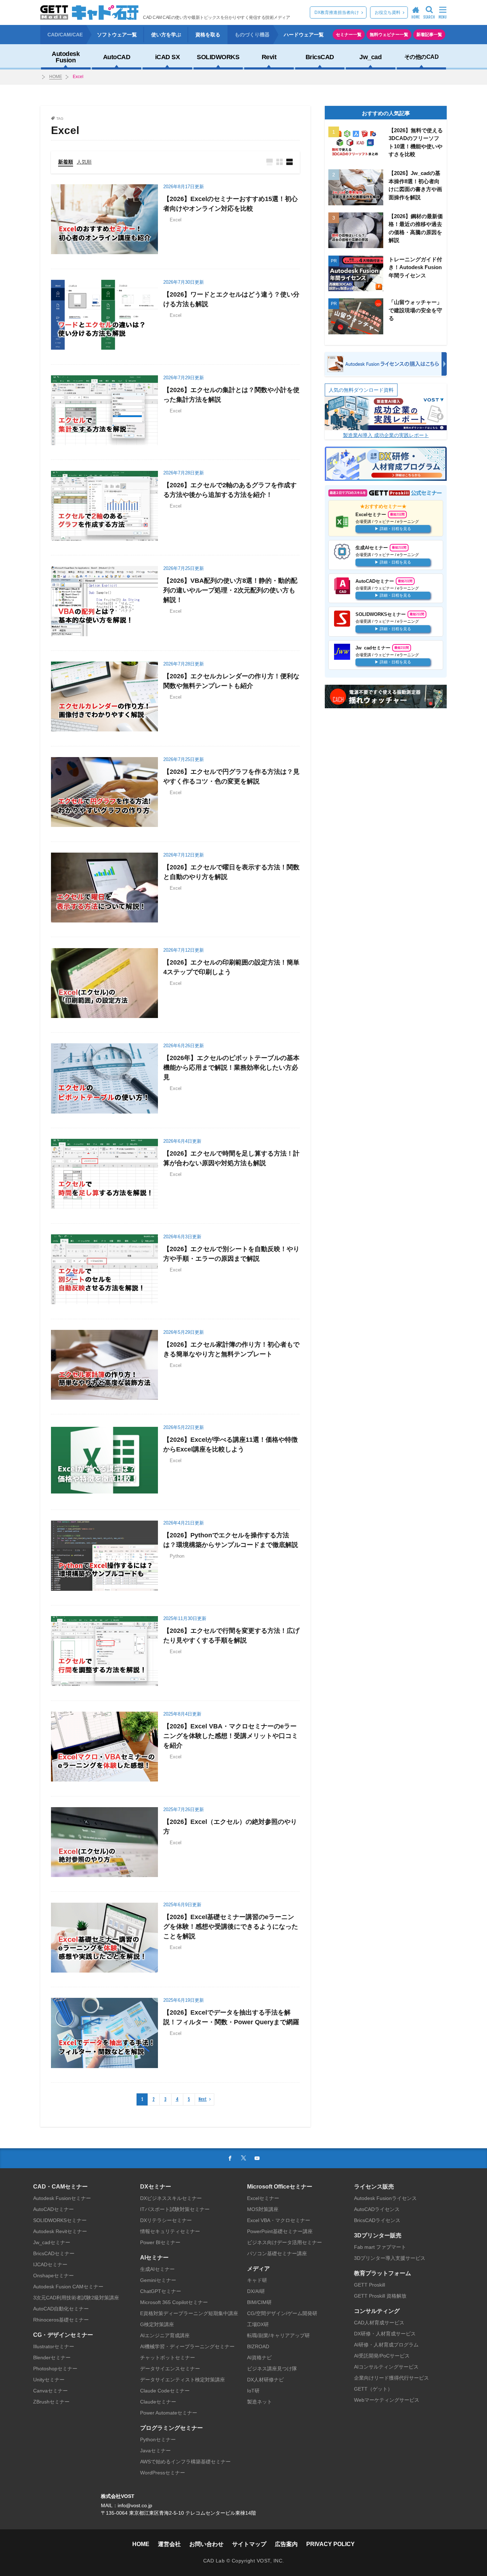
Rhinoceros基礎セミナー (61, 2320)
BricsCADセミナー (54, 2253)
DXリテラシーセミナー (166, 2220)
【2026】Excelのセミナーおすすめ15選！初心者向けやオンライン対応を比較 (230, 204)
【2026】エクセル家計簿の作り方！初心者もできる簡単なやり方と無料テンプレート (231, 1349)
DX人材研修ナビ (265, 2380)
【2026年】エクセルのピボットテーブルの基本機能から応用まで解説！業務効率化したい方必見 (231, 1068)
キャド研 (257, 2280)
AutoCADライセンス (377, 2209)
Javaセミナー (155, 2451)
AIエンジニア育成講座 (165, 2335)
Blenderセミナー (52, 2358)
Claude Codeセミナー (165, 2391)
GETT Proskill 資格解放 (380, 2296)
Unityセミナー (49, 2380)
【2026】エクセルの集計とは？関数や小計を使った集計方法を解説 (231, 395)
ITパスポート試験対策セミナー (175, 2209)
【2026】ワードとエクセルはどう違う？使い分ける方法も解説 (231, 299)
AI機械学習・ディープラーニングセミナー (187, 2346)
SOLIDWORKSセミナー (60, 2220)
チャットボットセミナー (168, 2358)
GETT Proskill (370, 2285)
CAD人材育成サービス (379, 2323)
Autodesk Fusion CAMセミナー (68, 2287)
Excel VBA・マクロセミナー (279, 2220)
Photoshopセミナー (55, 2369)
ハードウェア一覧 (304, 35)
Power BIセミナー (160, 2242)
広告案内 (286, 2544)
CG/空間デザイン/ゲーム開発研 (282, 2313)
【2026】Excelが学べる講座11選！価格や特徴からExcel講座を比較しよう (230, 1444)
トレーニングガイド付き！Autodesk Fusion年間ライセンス (415, 267)
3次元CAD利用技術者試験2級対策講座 (76, 2298)
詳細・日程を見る (395, 529)
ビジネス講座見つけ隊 (272, 2369)
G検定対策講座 (157, 2324)
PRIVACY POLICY (330, 2544)
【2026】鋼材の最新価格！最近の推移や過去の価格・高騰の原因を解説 (416, 228)
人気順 (84, 162)
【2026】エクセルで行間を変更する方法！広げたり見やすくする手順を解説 (231, 1636)
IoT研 (253, 2391)
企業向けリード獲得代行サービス (391, 2378)
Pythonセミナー (158, 2439)
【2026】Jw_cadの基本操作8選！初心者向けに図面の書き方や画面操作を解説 (415, 185)
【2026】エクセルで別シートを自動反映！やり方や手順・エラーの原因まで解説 (231, 1254)
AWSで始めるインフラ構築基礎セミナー (185, 2462)
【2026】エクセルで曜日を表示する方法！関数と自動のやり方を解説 (231, 872)
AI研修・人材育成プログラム (386, 2345)
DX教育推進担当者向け (337, 12)
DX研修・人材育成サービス (385, 2334)
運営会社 (169, 2544)
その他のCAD (422, 57)
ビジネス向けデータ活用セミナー (284, 2242)
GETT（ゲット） (373, 2389)
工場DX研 (258, 2324)
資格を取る (208, 35)
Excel (78, 77)
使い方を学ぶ (166, 35)
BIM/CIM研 (259, 2302)
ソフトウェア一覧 (117, 35)
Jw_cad (370, 57)
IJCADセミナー (50, 2264)
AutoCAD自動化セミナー (61, 2309)
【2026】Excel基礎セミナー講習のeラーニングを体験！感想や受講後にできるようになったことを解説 (231, 1927)
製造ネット (260, 2402)
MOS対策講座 (263, 2209)
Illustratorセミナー (54, 2346)
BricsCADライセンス (377, 2220)
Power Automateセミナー (169, 2413)
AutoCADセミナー (53, 2209)
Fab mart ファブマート (380, 2247)
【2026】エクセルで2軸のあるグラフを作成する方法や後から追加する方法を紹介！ (230, 490)
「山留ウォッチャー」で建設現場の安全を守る (415, 310)
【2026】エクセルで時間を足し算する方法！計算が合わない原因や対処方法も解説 (231, 1158)
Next (203, 2099)
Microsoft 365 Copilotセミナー (174, 2302)
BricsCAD (320, 57)
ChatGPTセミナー (161, 2291)
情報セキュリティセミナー (170, 2231)
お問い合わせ (206, 2544)
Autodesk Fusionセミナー (62, 2198)
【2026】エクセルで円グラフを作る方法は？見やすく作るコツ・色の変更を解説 (231, 777)
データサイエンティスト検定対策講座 (183, 2380)
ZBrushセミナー (51, 2402)
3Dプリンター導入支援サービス (390, 2258)
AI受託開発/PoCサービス (382, 2356)
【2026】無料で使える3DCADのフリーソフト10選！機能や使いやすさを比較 (416, 142)
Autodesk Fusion (66, 57)
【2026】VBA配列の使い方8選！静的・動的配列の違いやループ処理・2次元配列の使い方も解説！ (230, 590)
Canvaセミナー (50, 2391)
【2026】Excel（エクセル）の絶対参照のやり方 (230, 1827)
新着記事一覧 (429, 35)
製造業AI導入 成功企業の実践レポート (386, 435)
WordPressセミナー (163, 2473)
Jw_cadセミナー (52, 2242)
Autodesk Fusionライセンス (385, 2198)
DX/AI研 (256, 2291)
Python (177, 1556)
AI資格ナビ (259, 2358)
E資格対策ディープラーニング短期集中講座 (189, 2313)
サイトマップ (249, 2544)
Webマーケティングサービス (387, 2400)
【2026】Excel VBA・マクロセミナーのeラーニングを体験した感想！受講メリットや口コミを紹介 (231, 1736)
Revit (269, 57)
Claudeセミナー (158, 2402)
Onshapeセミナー (53, 2276)
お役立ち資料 (388, 12)
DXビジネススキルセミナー (171, 2198)
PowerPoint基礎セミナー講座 (280, 2231)
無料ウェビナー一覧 (389, 35)
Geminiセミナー (158, 2280)
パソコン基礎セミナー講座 (277, 2253)
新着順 (66, 162)
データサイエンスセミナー (170, 2369)
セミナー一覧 (349, 35)
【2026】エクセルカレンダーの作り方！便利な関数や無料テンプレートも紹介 (231, 681)
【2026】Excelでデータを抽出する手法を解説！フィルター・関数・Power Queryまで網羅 (231, 2017)
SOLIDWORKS (218, 57)
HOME (56, 77)
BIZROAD (258, 2346)
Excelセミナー (263, 2198)
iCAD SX (168, 57)
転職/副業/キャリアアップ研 (278, 2335)
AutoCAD (117, 57)
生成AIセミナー (157, 2269)
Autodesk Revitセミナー (60, 2231)
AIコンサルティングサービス (386, 2367)
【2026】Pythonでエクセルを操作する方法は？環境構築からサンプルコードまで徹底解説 (231, 1540)
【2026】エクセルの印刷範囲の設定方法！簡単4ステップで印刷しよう (231, 967)
